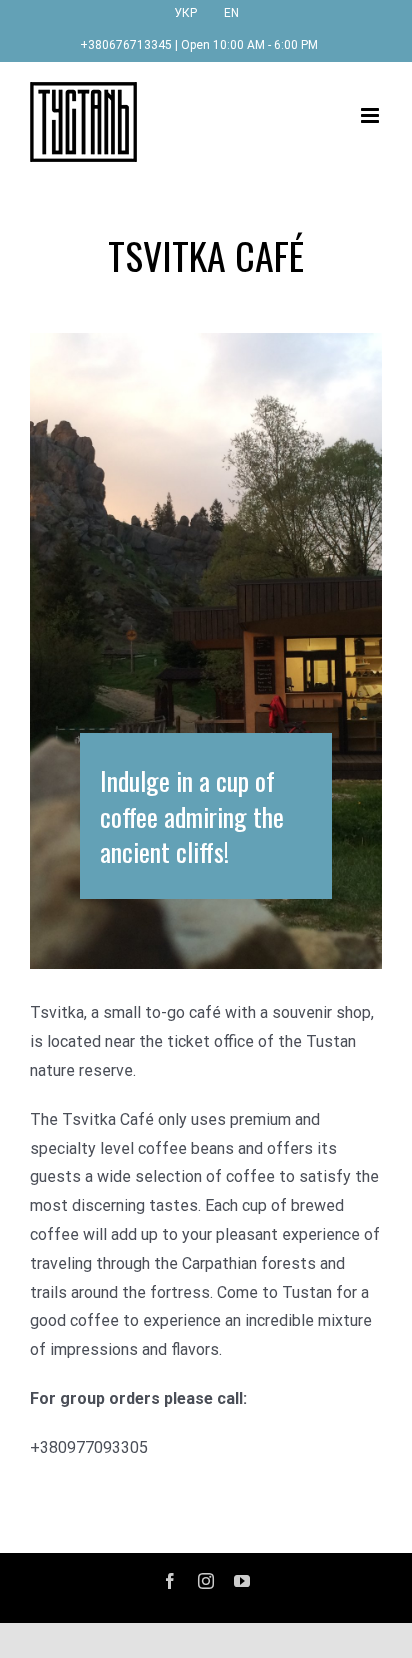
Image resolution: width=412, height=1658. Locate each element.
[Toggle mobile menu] (371, 115)
